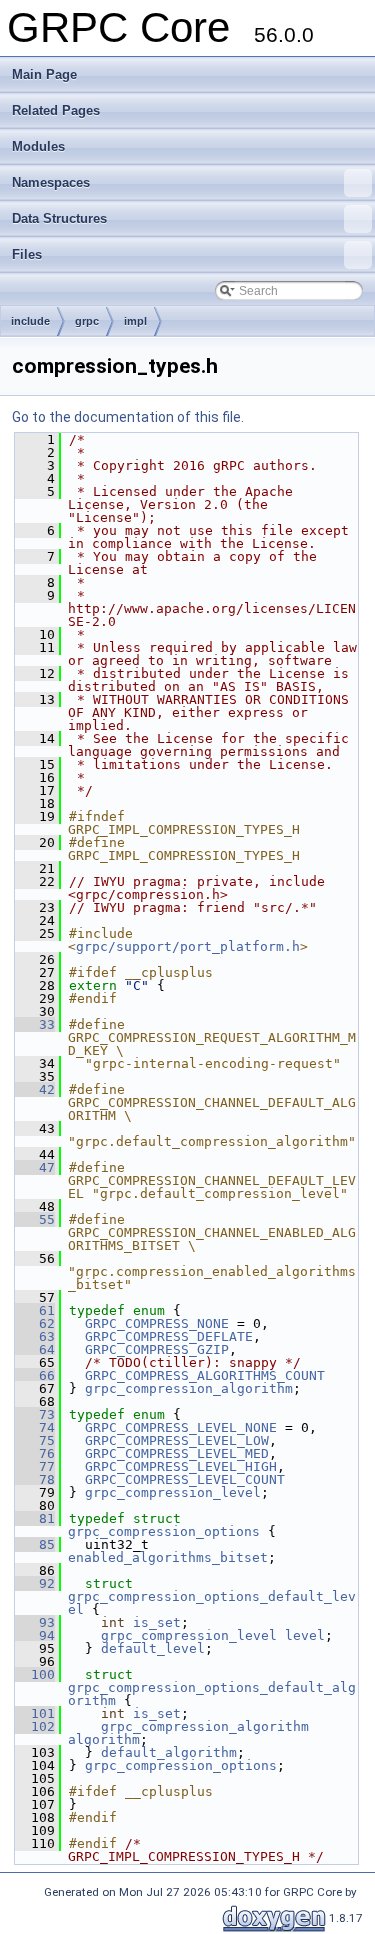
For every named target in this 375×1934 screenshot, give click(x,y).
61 (35, 1310)
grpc (87, 321)
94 (35, 1635)
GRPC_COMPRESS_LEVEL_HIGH (181, 1466)
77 (35, 1466)
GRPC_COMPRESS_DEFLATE (169, 1336)
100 (35, 1674)
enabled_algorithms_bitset (168, 1557)
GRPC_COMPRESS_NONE (157, 1323)
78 (35, 1479)
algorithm (104, 1739)
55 (35, 1219)
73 (35, 1414)
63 (35, 1336)
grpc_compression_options (164, 1531)
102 (35, 1726)
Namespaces (51, 182)
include (30, 321)
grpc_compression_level (173, 1492)
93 (35, 1622)
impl (135, 321)
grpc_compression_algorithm (189, 1388)
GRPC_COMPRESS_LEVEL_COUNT (185, 1479)
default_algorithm (169, 1752)
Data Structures (59, 218)
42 (35, 1089)
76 (35, 1453)
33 (35, 1024)
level (305, 1635)
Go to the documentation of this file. (128, 417)
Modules (38, 146)
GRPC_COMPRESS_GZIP (157, 1349)
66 (35, 1375)
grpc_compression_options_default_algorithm (212, 1694)
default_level (153, 1648)
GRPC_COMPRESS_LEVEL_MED (177, 1453)
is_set (157, 1622)
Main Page (44, 74)
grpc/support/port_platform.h (188, 946)
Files (27, 254)
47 (35, 1167)
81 (35, 1518)
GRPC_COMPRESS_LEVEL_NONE (181, 1427)
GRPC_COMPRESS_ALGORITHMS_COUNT (205, 1375)
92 (35, 1583)
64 (35, 1349)
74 (35, 1427)
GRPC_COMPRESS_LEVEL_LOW (177, 1440)
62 (35, 1323)
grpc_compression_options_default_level (212, 1603)
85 (35, 1544)
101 (35, 1713)
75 (35, 1440)
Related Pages (56, 110)
